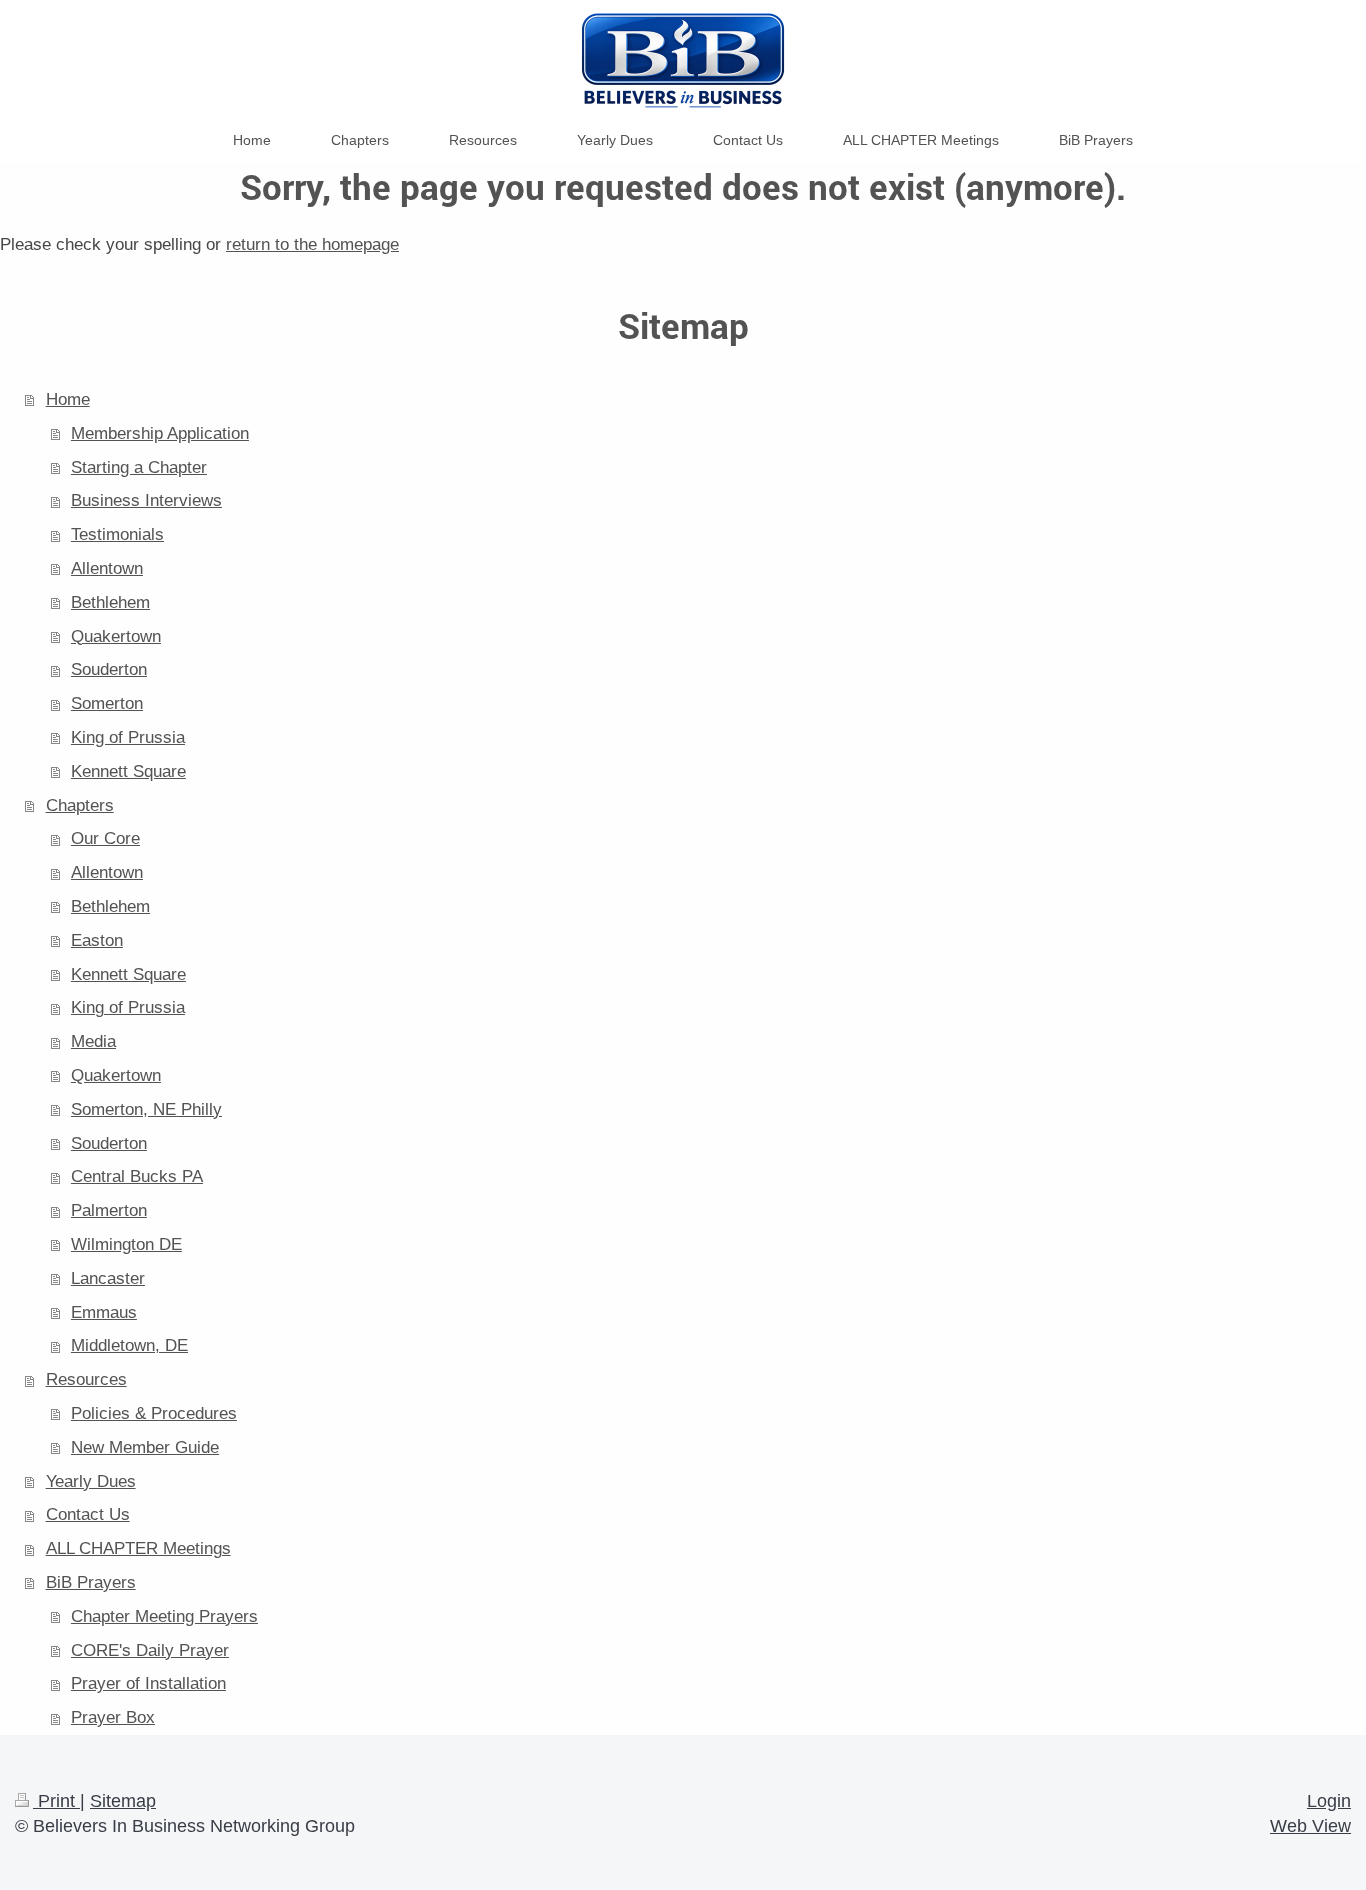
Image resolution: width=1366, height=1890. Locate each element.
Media (93, 1041)
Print (56, 1801)
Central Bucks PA (137, 1176)
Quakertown (116, 636)
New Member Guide (145, 1447)
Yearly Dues (91, 1481)
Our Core (105, 838)
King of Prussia (128, 737)
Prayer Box (113, 1717)
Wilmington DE (126, 1244)
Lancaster (108, 1278)
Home (68, 399)
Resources (86, 1379)
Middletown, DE (129, 1345)
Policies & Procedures (154, 1413)
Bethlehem (110, 602)
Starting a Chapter (139, 467)
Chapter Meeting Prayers (164, 1616)
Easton (97, 940)
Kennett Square (128, 771)
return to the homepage (312, 244)
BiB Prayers (91, 1582)
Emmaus (104, 1312)
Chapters (80, 805)
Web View (1310, 1826)
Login (1329, 1801)
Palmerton (109, 1210)
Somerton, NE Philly (146, 1109)
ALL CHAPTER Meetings (138, 1548)
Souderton (109, 669)
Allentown (107, 568)
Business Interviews (146, 500)
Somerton (107, 703)
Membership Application (160, 433)
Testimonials (117, 534)
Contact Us (88, 1514)
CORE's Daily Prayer (150, 1650)
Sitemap (123, 1801)
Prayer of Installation (148, 1683)
